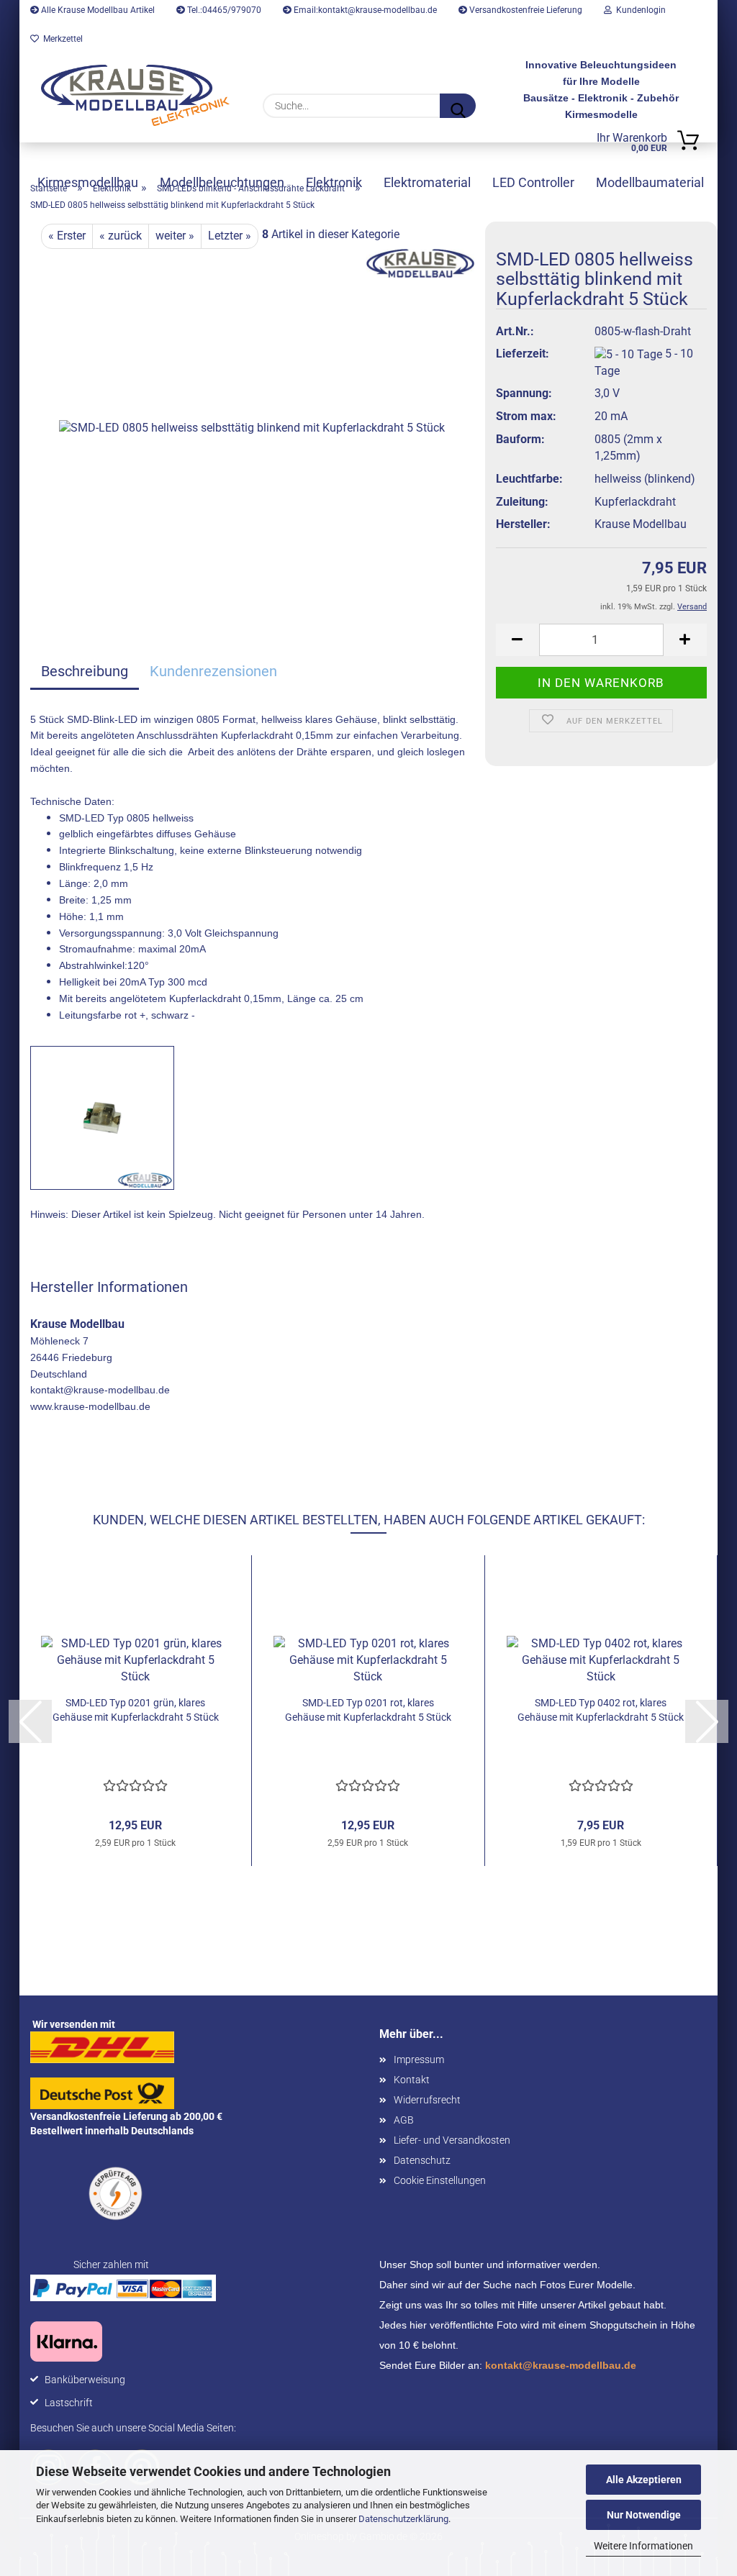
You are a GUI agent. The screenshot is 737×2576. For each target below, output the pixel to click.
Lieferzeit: (523, 354)
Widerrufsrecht (427, 2100)
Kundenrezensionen (213, 671)
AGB (404, 2120)
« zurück (121, 236)
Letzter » (230, 236)
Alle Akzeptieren (644, 2480)
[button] (517, 640)
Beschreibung (85, 671)
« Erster (67, 236)
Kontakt (412, 2080)
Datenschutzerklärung (403, 2519)
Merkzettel (61, 39)
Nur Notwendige (644, 2515)
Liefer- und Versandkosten (452, 2140)
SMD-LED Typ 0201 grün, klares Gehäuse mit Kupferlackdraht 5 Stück (136, 1710)
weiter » (175, 236)
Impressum (419, 2060)
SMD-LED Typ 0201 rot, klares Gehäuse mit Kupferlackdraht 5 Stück (368, 1710)
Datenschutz (422, 2160)
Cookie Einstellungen (440, 2180)
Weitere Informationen (643, 2546)
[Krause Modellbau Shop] (135, 95)
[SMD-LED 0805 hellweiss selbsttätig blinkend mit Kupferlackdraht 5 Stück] (252, 428)
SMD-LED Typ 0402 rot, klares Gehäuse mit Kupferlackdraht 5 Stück (601, 1710)
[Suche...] (458, 106)
